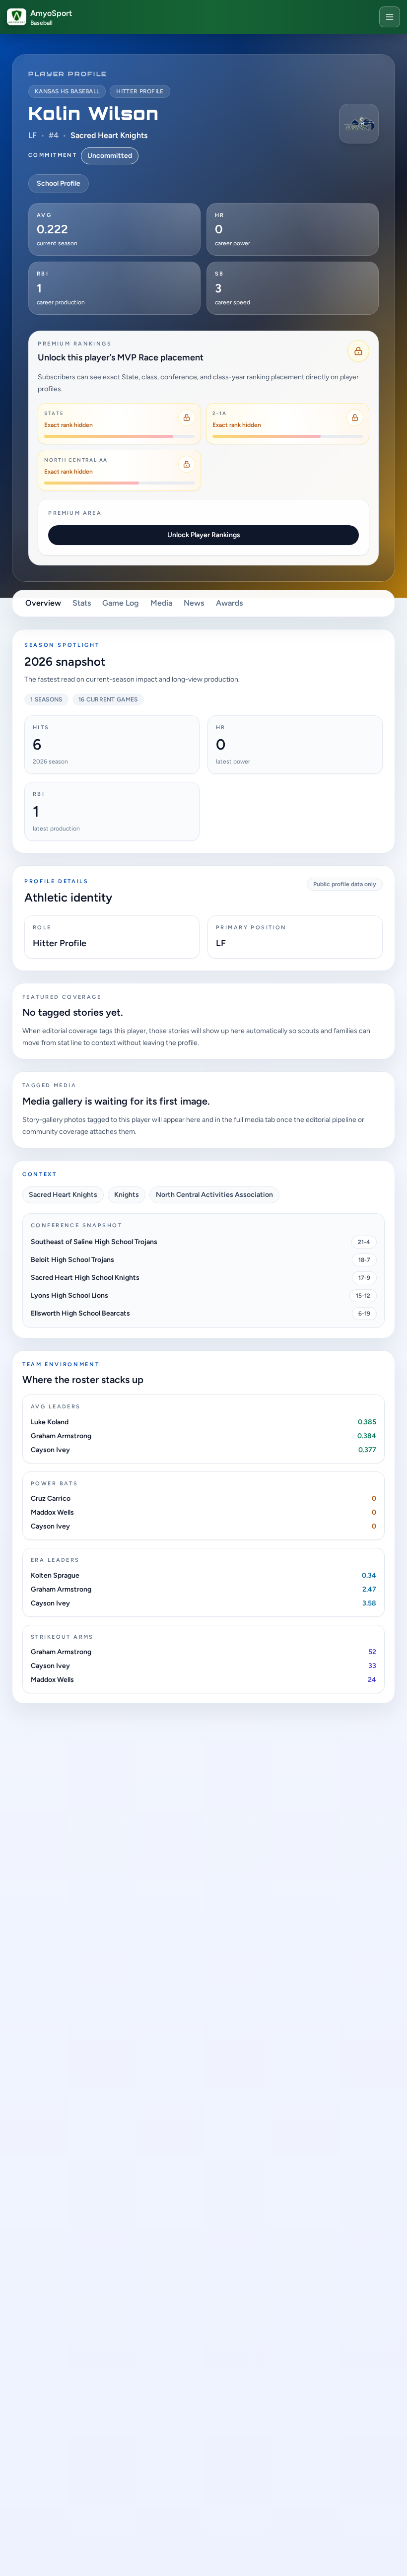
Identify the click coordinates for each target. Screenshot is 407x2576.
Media (161, 603)
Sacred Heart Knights (109, 135)
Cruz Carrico (51, 1498)
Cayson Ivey (50, 1450)
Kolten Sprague (55, 1575)
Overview (43, 603)
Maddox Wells (52, 1512)
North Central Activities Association (214, 1195)
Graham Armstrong (61, 1436)
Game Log (121, 603)
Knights (127, 1195)
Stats (82, 603)
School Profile (59, 183)
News (194, 603)
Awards (229, 603)
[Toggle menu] (390, 17)
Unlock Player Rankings (204, 535)
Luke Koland (50, 1422)
